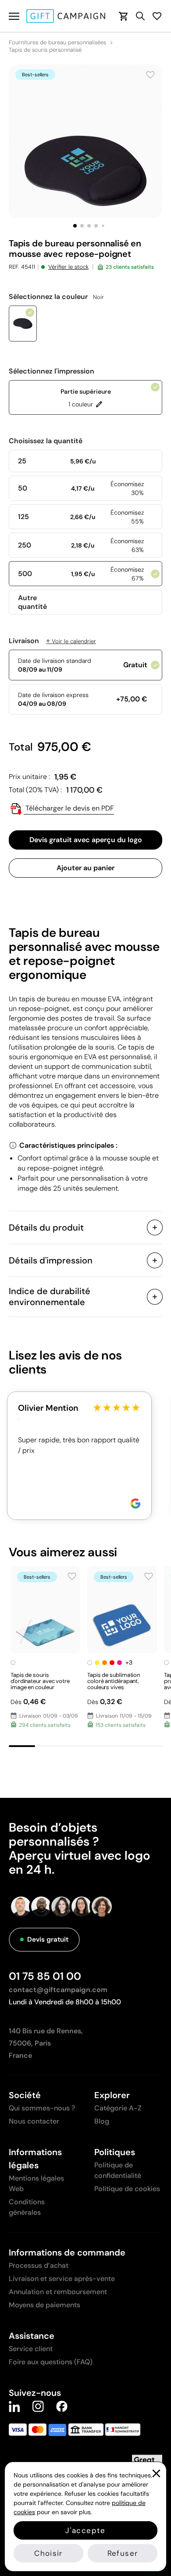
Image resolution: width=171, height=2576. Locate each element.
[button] (75, 226)
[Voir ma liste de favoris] (157, 16)
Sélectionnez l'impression (52, 371)
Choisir (48, 2553)
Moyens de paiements (45, 2305)
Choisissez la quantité (46, 441)
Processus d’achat (39, 2265)
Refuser (123, 2553)
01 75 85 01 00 (45, 1976)
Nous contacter (34, 2121)
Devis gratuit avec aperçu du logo (86, 840)
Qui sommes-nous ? (42, 2108)
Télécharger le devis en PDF (69, 808)
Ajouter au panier (85, 868)
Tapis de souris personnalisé (45, 50)
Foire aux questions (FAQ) (51, 2362)
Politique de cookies (127, 2189)
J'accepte (85, 2530)
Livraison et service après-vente (62, 2279)
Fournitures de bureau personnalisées (57, 43)
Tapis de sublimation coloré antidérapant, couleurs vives (114, 1681)
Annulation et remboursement (58, 2292)
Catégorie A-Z (118, 2108)
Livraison (52, 641)
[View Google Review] (135, 1503)
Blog (102, 2121)
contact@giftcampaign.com (58, 1990)
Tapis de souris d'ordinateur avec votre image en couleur (40, 1681)
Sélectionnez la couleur (56, 297)
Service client (31, 2349)
